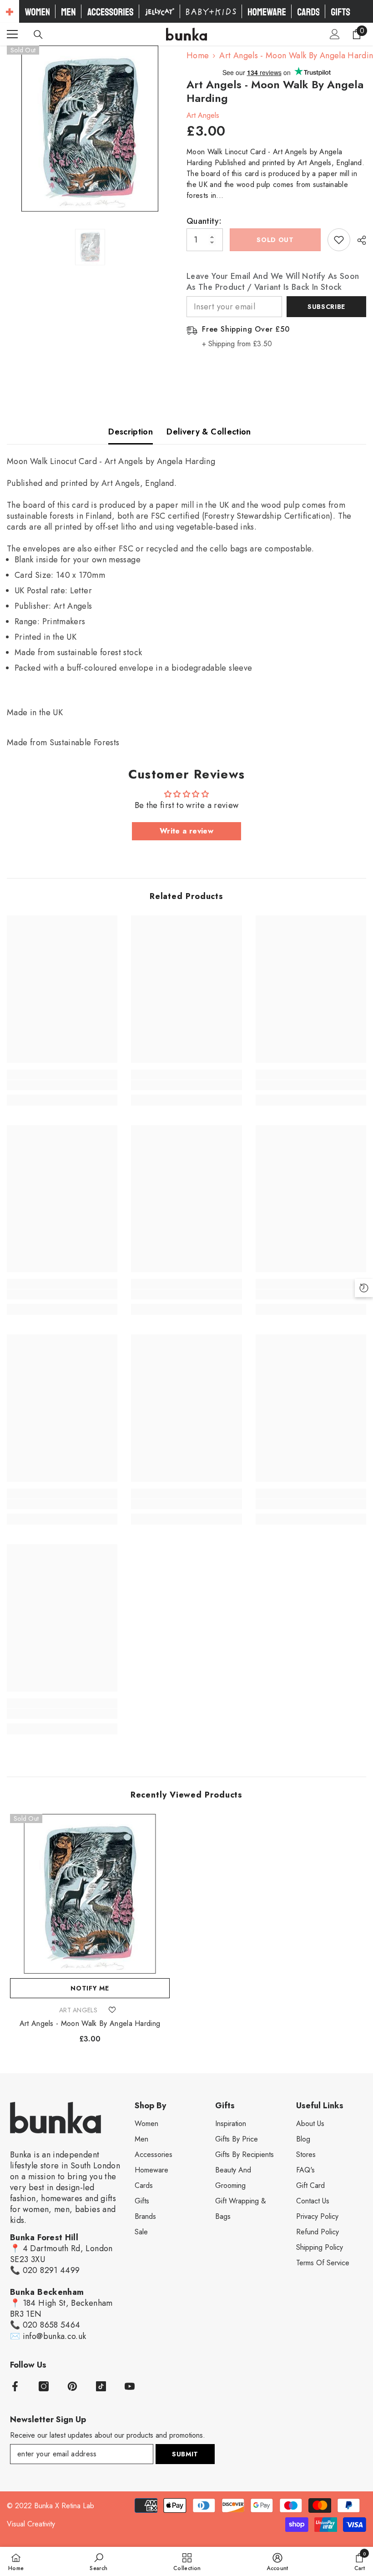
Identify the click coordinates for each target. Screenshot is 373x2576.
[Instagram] (44, 2386)
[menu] (12, 34)
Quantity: (204, 221)
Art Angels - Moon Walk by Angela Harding (90, 2024)
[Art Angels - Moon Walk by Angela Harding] (90, 1894)
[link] (62, 1085)
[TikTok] (101, 2386)
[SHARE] (358, 240)
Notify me (90, 1988)
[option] (90, 129)
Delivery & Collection (209, 432)
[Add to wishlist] (339, 240)
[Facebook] (15, 2386)
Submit (185, 2454)
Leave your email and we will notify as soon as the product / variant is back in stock (273, 282)
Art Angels (203, 115)
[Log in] (335, 34)
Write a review (186, 831)
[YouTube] (130, 2386)
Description (131, 432)
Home (198, 56)
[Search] (38, 35)
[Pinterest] (72, 2386)
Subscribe (326, 307)
